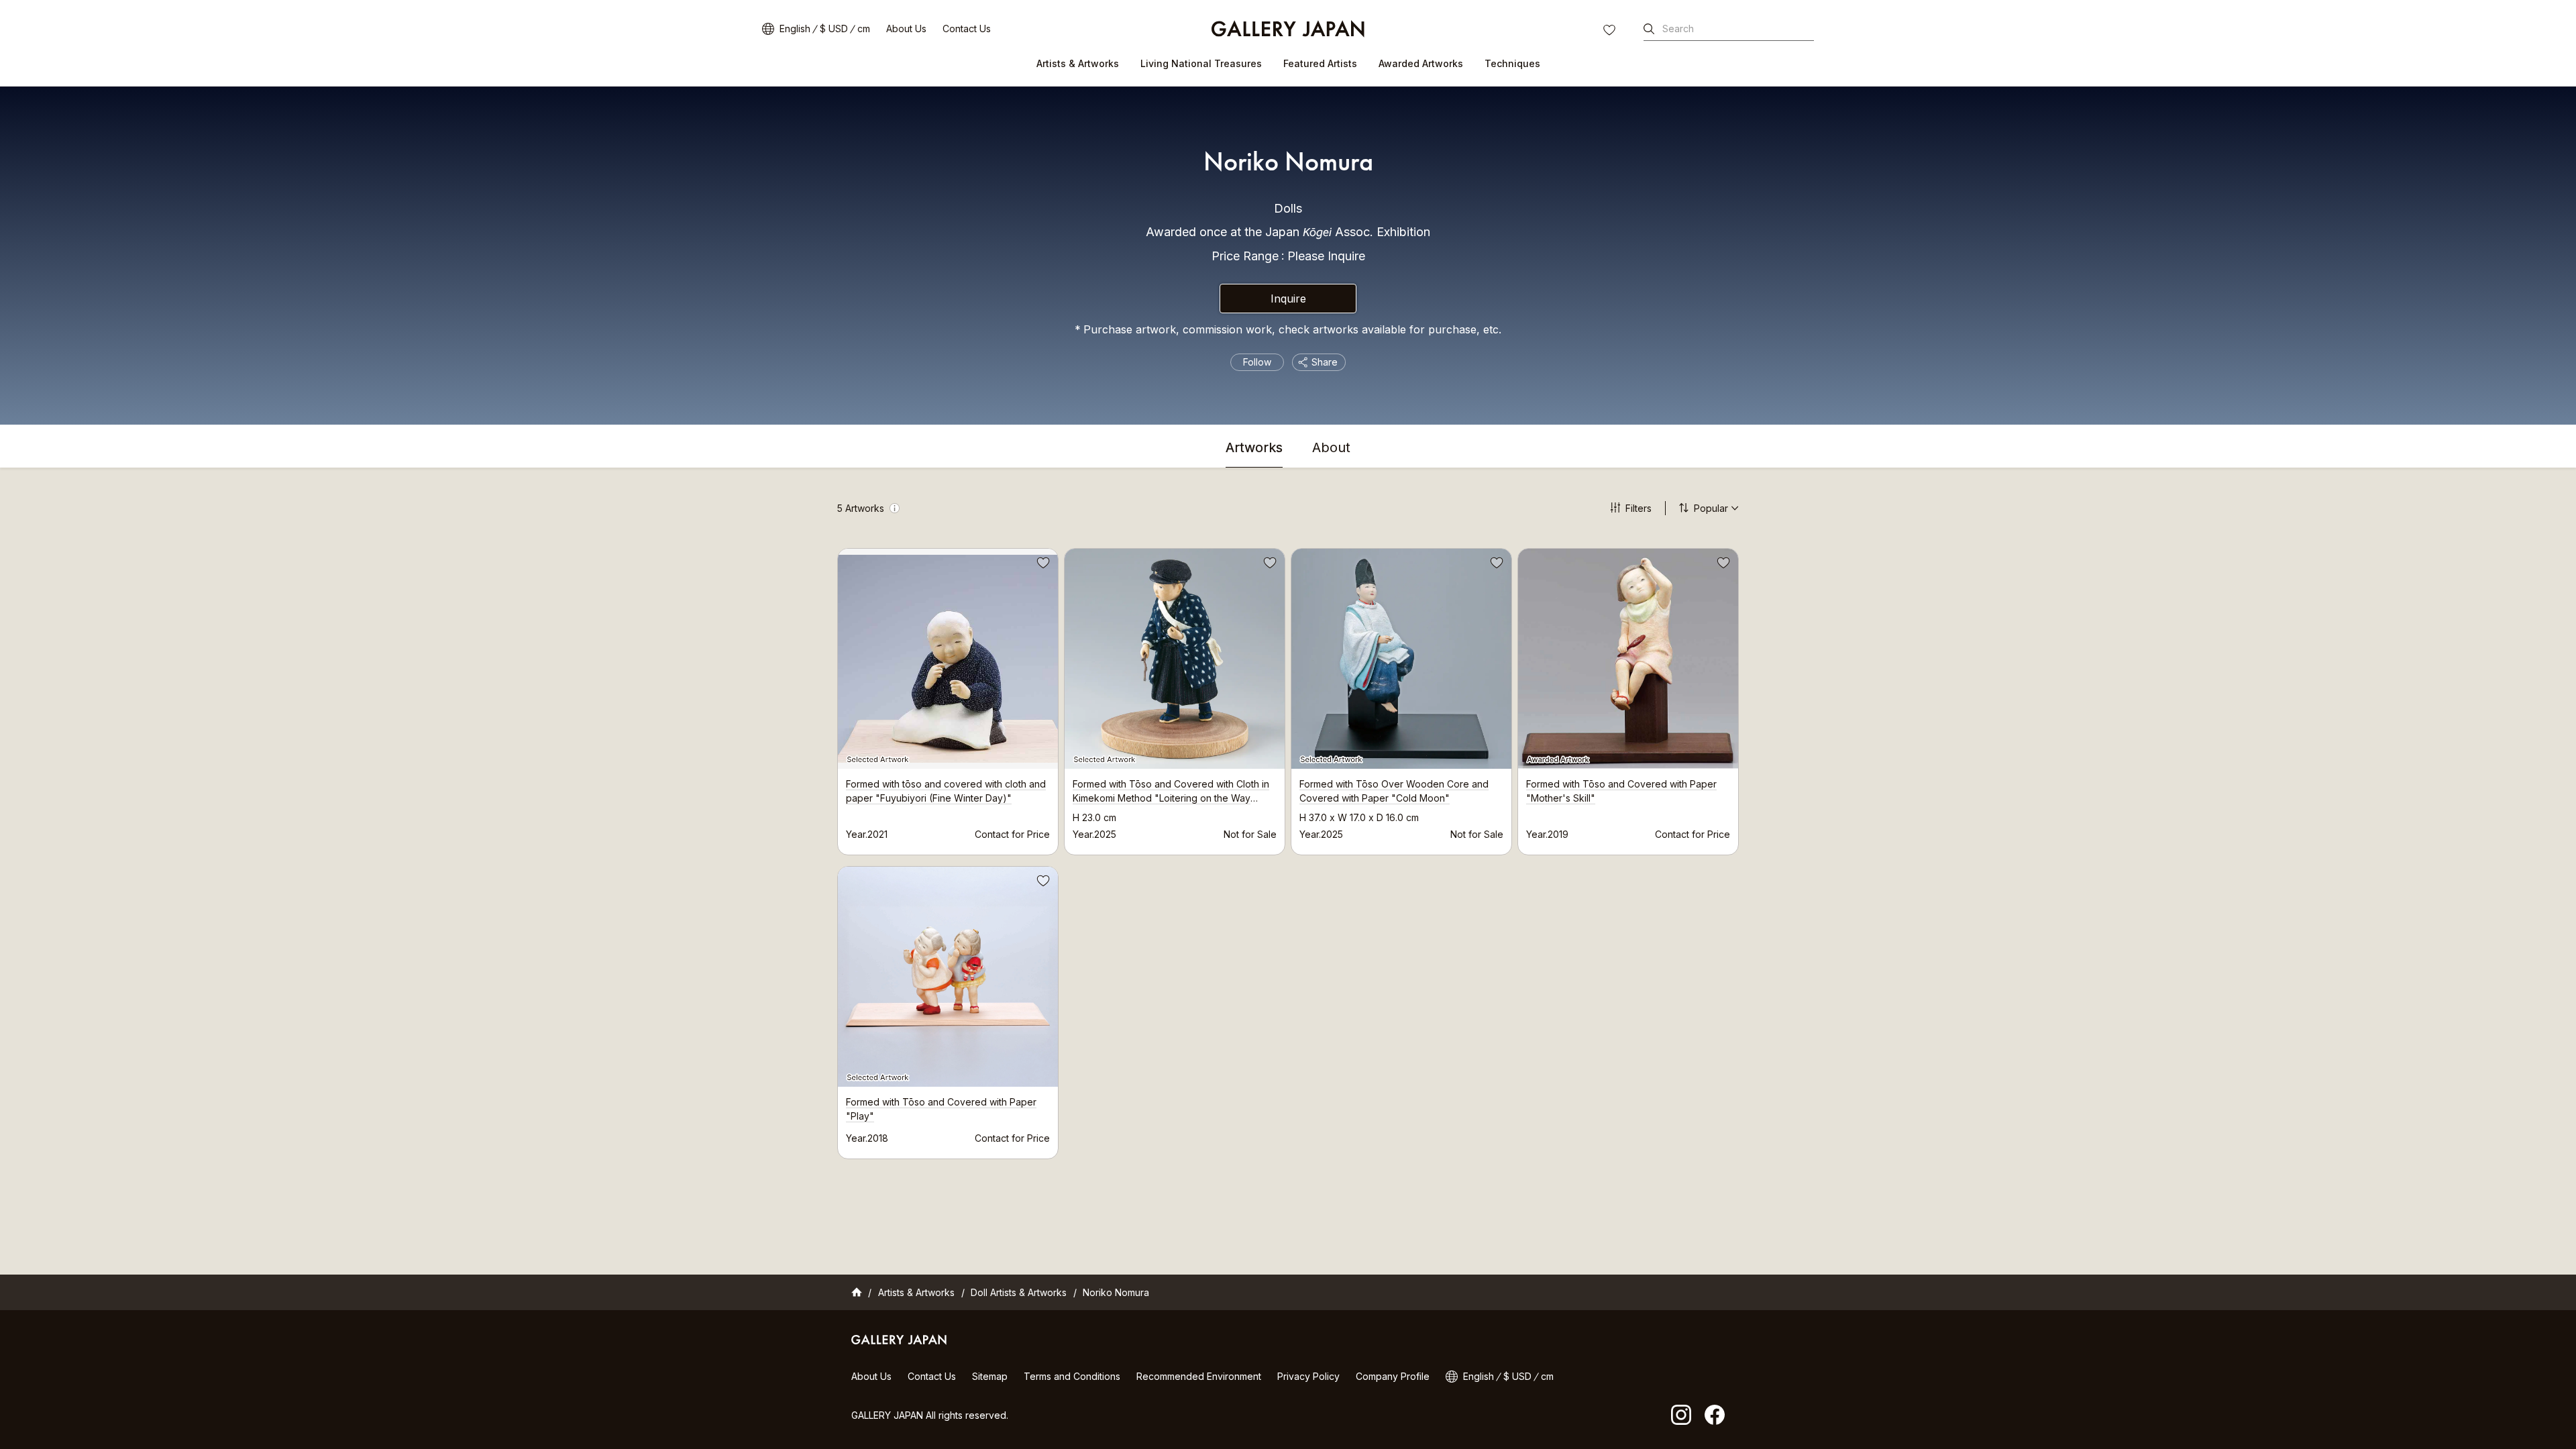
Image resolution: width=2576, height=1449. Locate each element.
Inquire (1288, 299)
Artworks (1254, 448)
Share (1325, 362)
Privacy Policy (1308, 1376)
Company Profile (1393, 1376)
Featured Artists (1320, 63)
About (1331, 448)
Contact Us (967, 29)
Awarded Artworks (1421, 63)
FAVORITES (1611, 32)
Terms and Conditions (1072, 1376)
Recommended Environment (1199, 1376)
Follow (1257, 362)
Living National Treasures (1201, 63)
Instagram (1681, 1415)
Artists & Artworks (1078, 63)
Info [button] (895, 508)
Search (1678, 29)
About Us (906, 29)
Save (1042, 565)
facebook (1715, 1415)
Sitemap (990, 1376)
